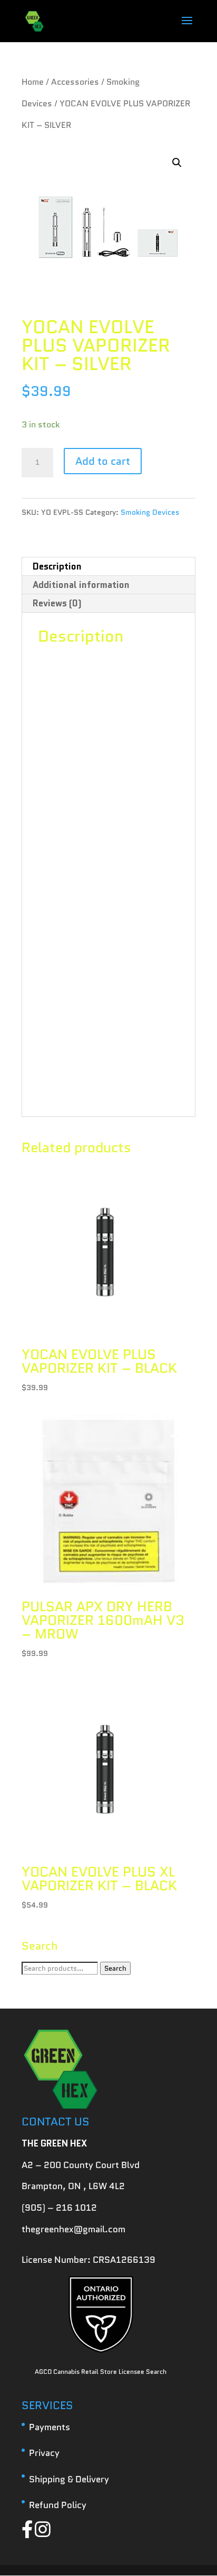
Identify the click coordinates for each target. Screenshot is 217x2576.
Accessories (75, 82)
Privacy (44, 2453)
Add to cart (103, 461)
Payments (50, 2427)
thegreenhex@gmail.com (73, 2229)
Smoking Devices (150, 512)
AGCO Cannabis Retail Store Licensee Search (101, 2372)
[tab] (108, 567)
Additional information (81, 585)
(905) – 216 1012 (59, 2208)
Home (33, 82)
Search (115, 1968)
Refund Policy (58, 2505)
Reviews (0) (57, 603)
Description (57, 566)
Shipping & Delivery (69, 2479)
